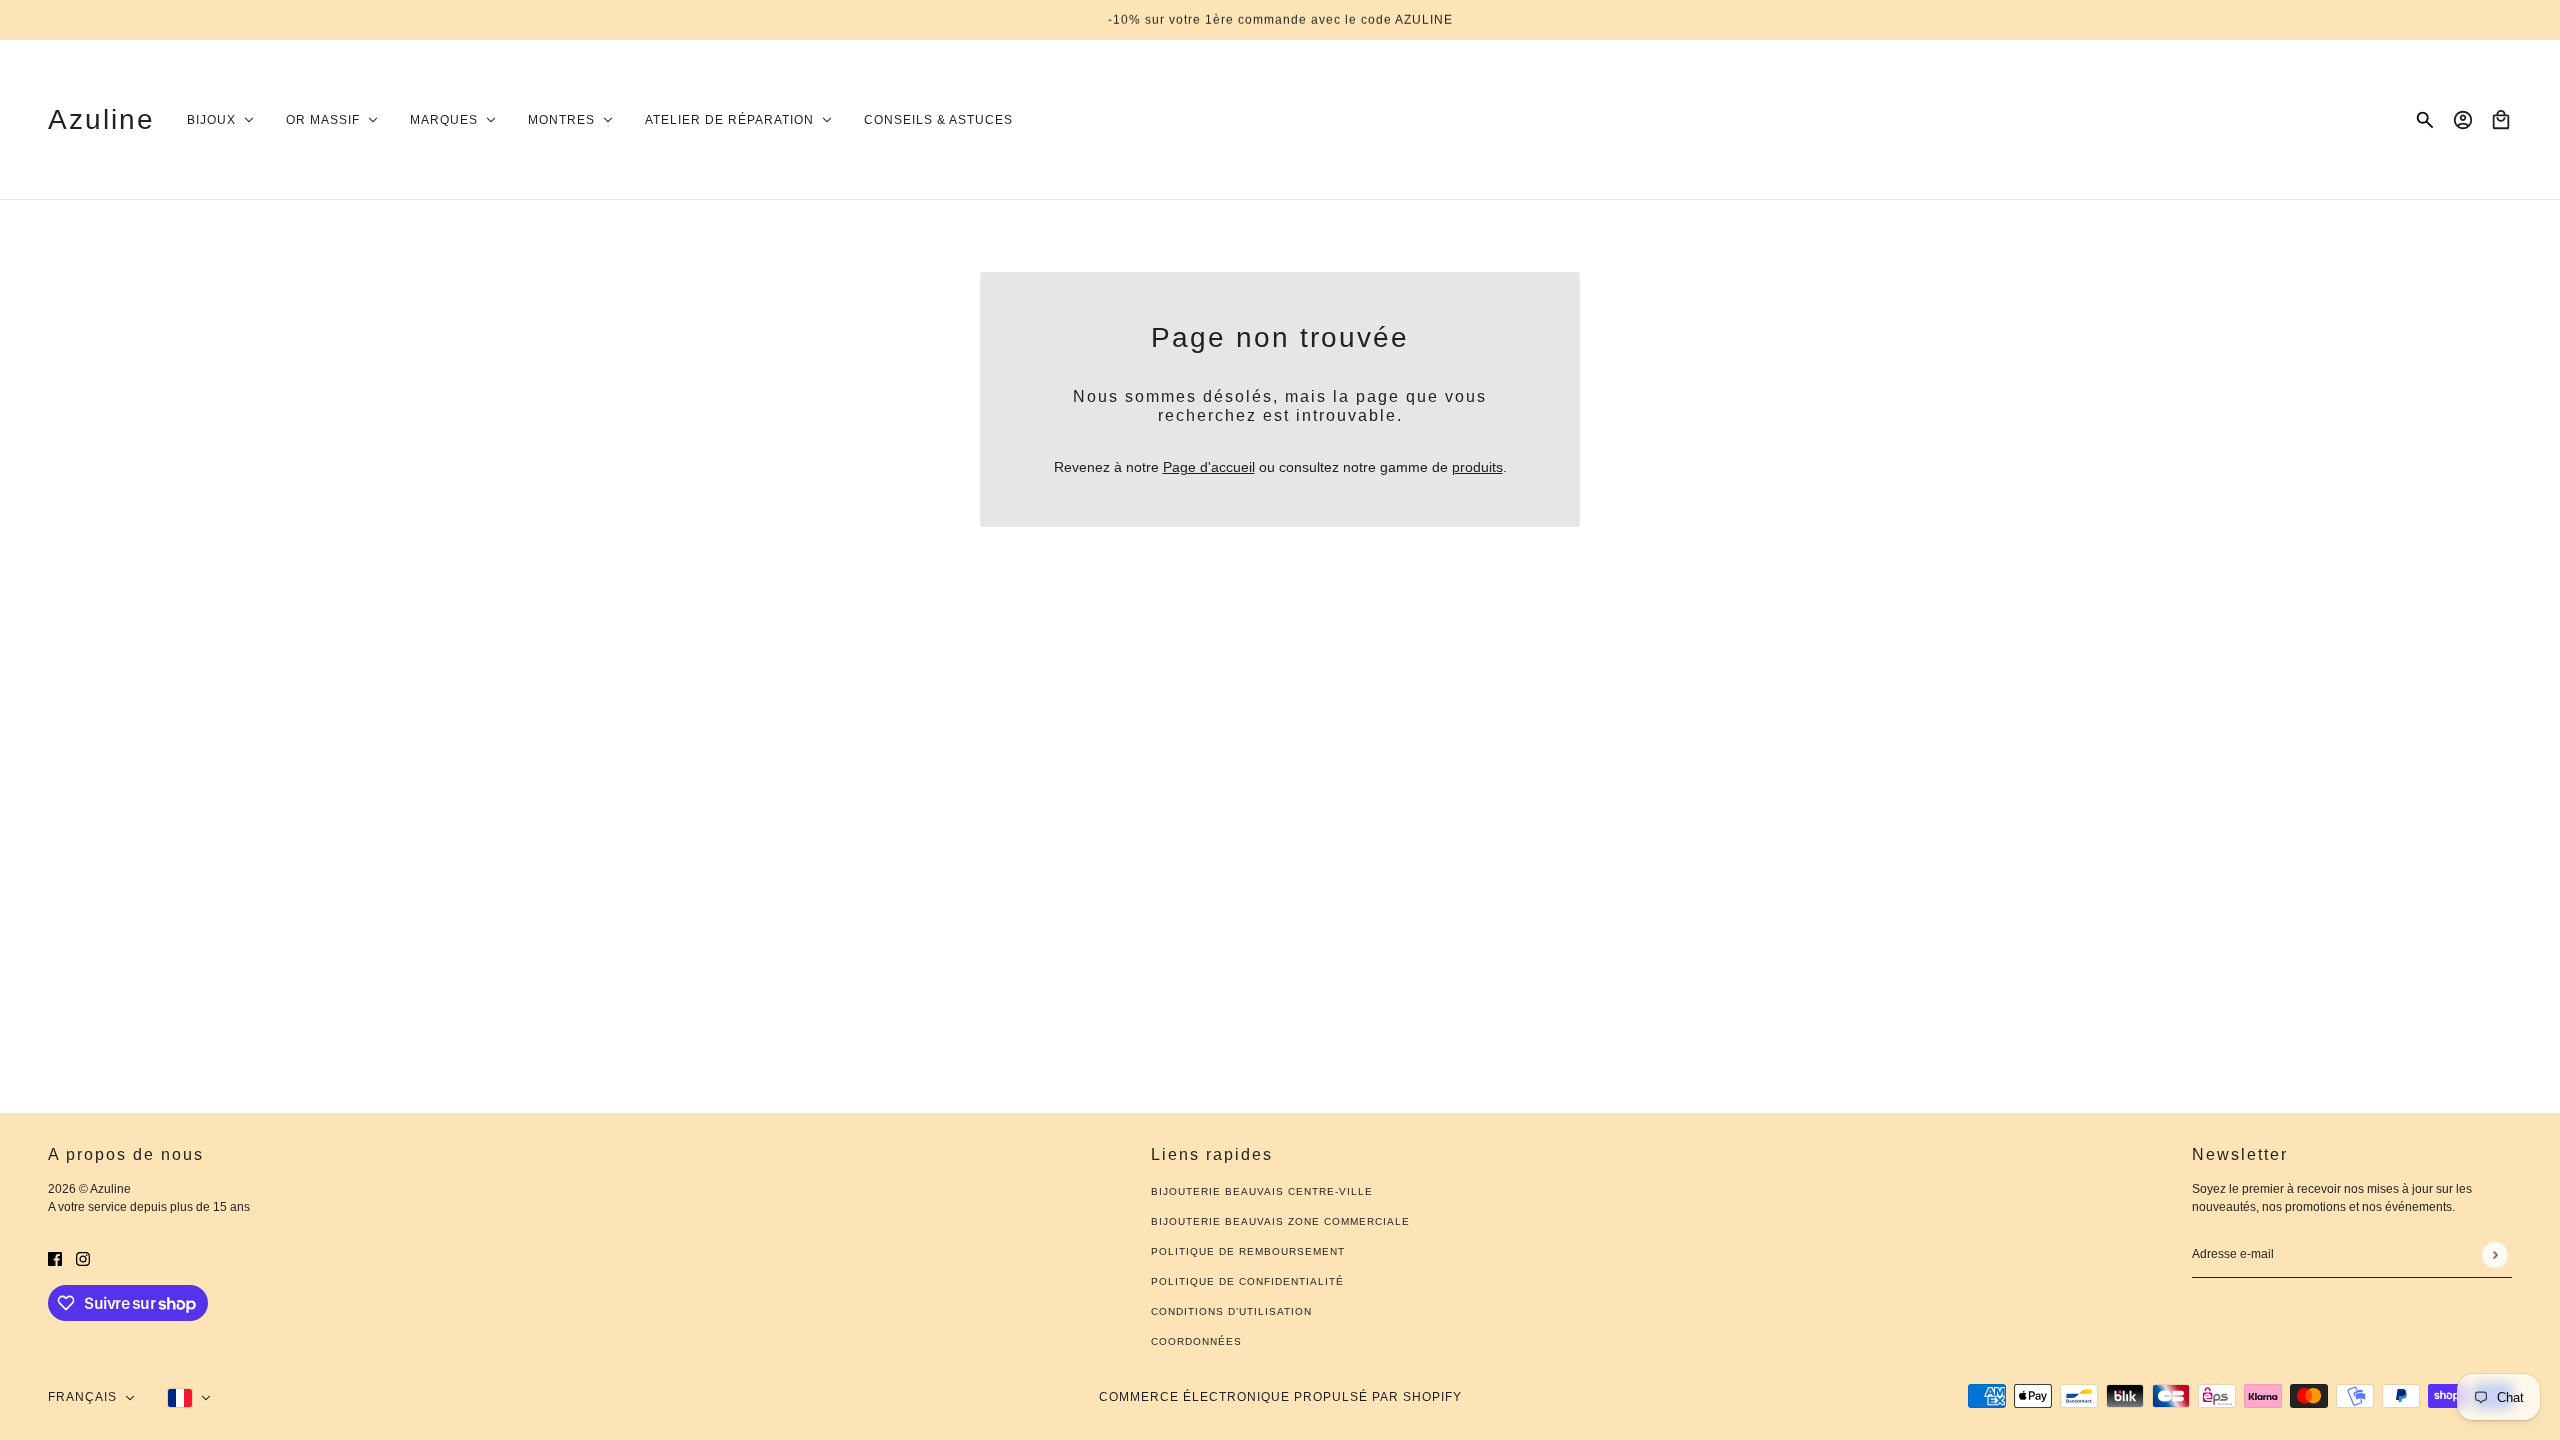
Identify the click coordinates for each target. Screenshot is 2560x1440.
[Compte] (2463, 120)
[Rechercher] (2425, 120)
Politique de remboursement (1248, 1251)
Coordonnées (1196, 1341)
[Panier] (2501, 120)
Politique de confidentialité (1247, 1281)
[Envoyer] (2494, 1254)
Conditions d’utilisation (1231, 1311)
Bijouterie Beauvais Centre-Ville (1262, 1191)
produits (1477, 467)
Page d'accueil (1209, 467)
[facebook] (55, 1258)
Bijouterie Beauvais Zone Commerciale (1280, 1221)
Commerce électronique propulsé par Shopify (1280, 1397)
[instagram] (83, 1258)
